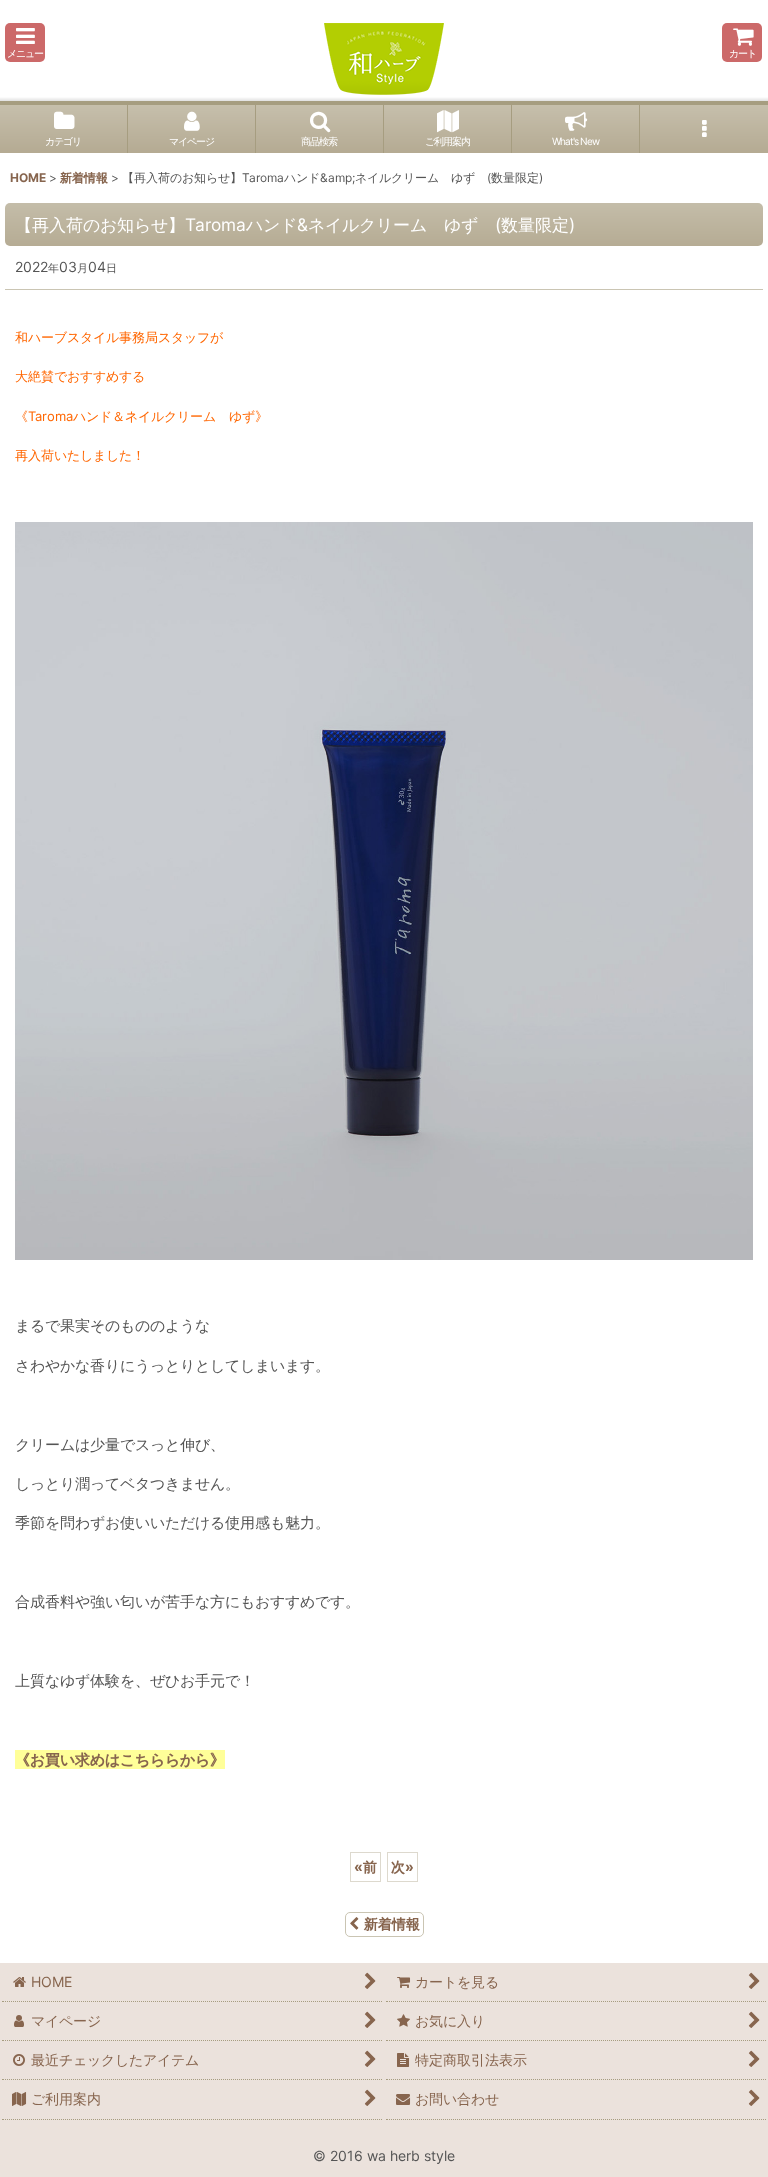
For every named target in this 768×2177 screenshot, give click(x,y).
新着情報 (392, 1923)
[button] (25, 42)
